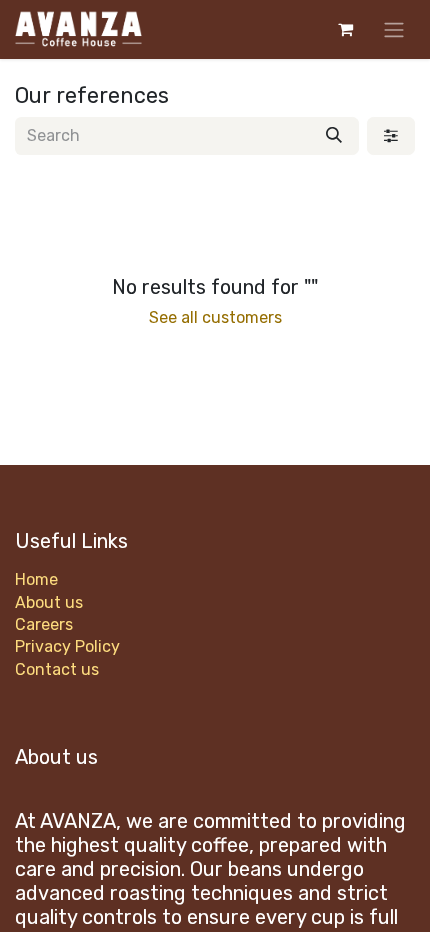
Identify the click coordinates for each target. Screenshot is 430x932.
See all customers (215, 317)
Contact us (57, 669)
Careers (44, 624)
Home (36, 579)
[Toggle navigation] (394, 29)
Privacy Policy (67, 646)
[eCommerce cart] (345, 29)
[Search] (334, 136)
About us (49, 602)
